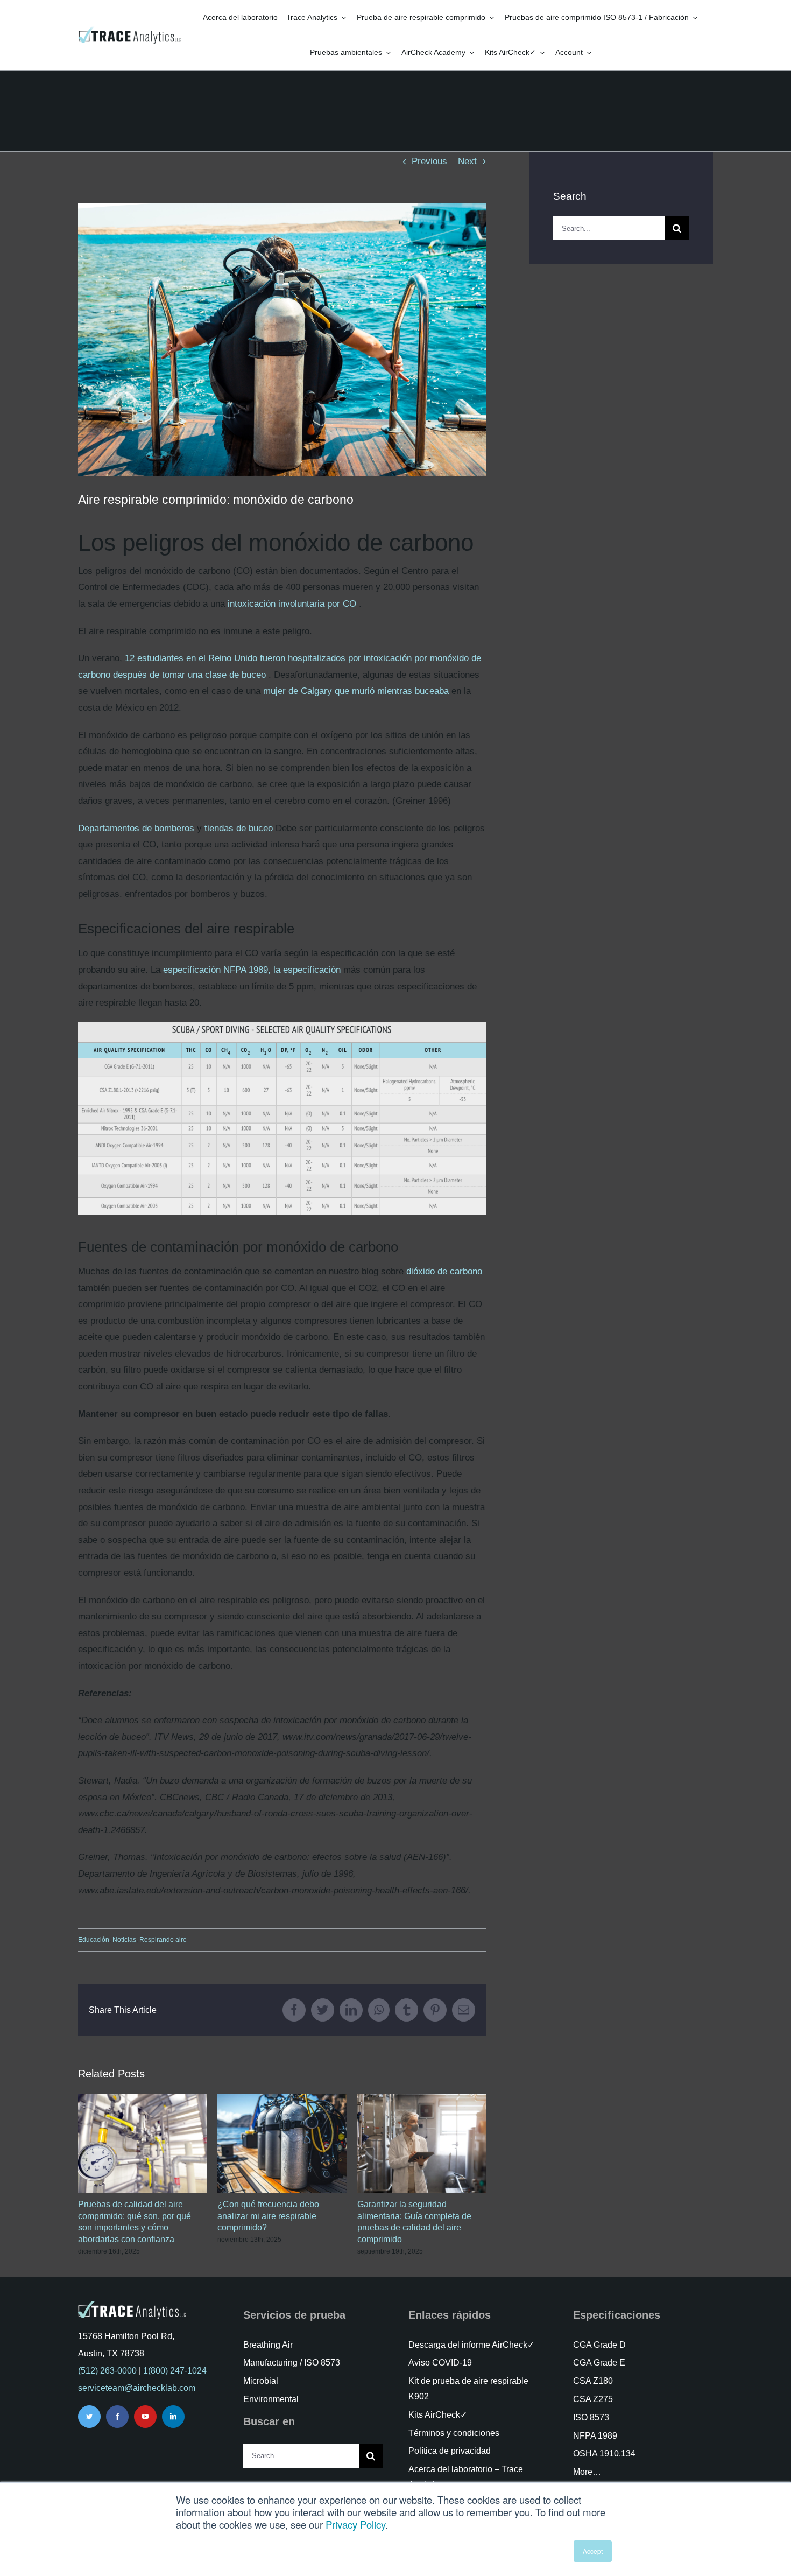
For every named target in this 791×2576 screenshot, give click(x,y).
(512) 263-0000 (107, 2371)
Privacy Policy (355, 2524)
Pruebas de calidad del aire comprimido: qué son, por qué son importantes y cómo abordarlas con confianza (142, 2143)
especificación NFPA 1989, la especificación (252, 970)
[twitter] (89, 2417)
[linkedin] (173, 2417)
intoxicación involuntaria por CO (292, 604)
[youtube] (145, 2417)
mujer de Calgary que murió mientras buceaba (356, 691)
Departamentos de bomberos (136, 828)
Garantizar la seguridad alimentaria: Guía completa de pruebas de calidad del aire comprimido (422, 2143)
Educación (94, 1940)
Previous (429, 161)
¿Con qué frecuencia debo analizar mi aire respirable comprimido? (282, 2143)
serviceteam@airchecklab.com (137, 2388)
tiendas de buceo (239, 828)
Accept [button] (593, 2551)
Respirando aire (163, 1940)
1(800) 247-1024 (175, 2371)
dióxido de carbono (444, 1271)
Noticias (124, 1940)
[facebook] (117, 2417)
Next (467, 161)
